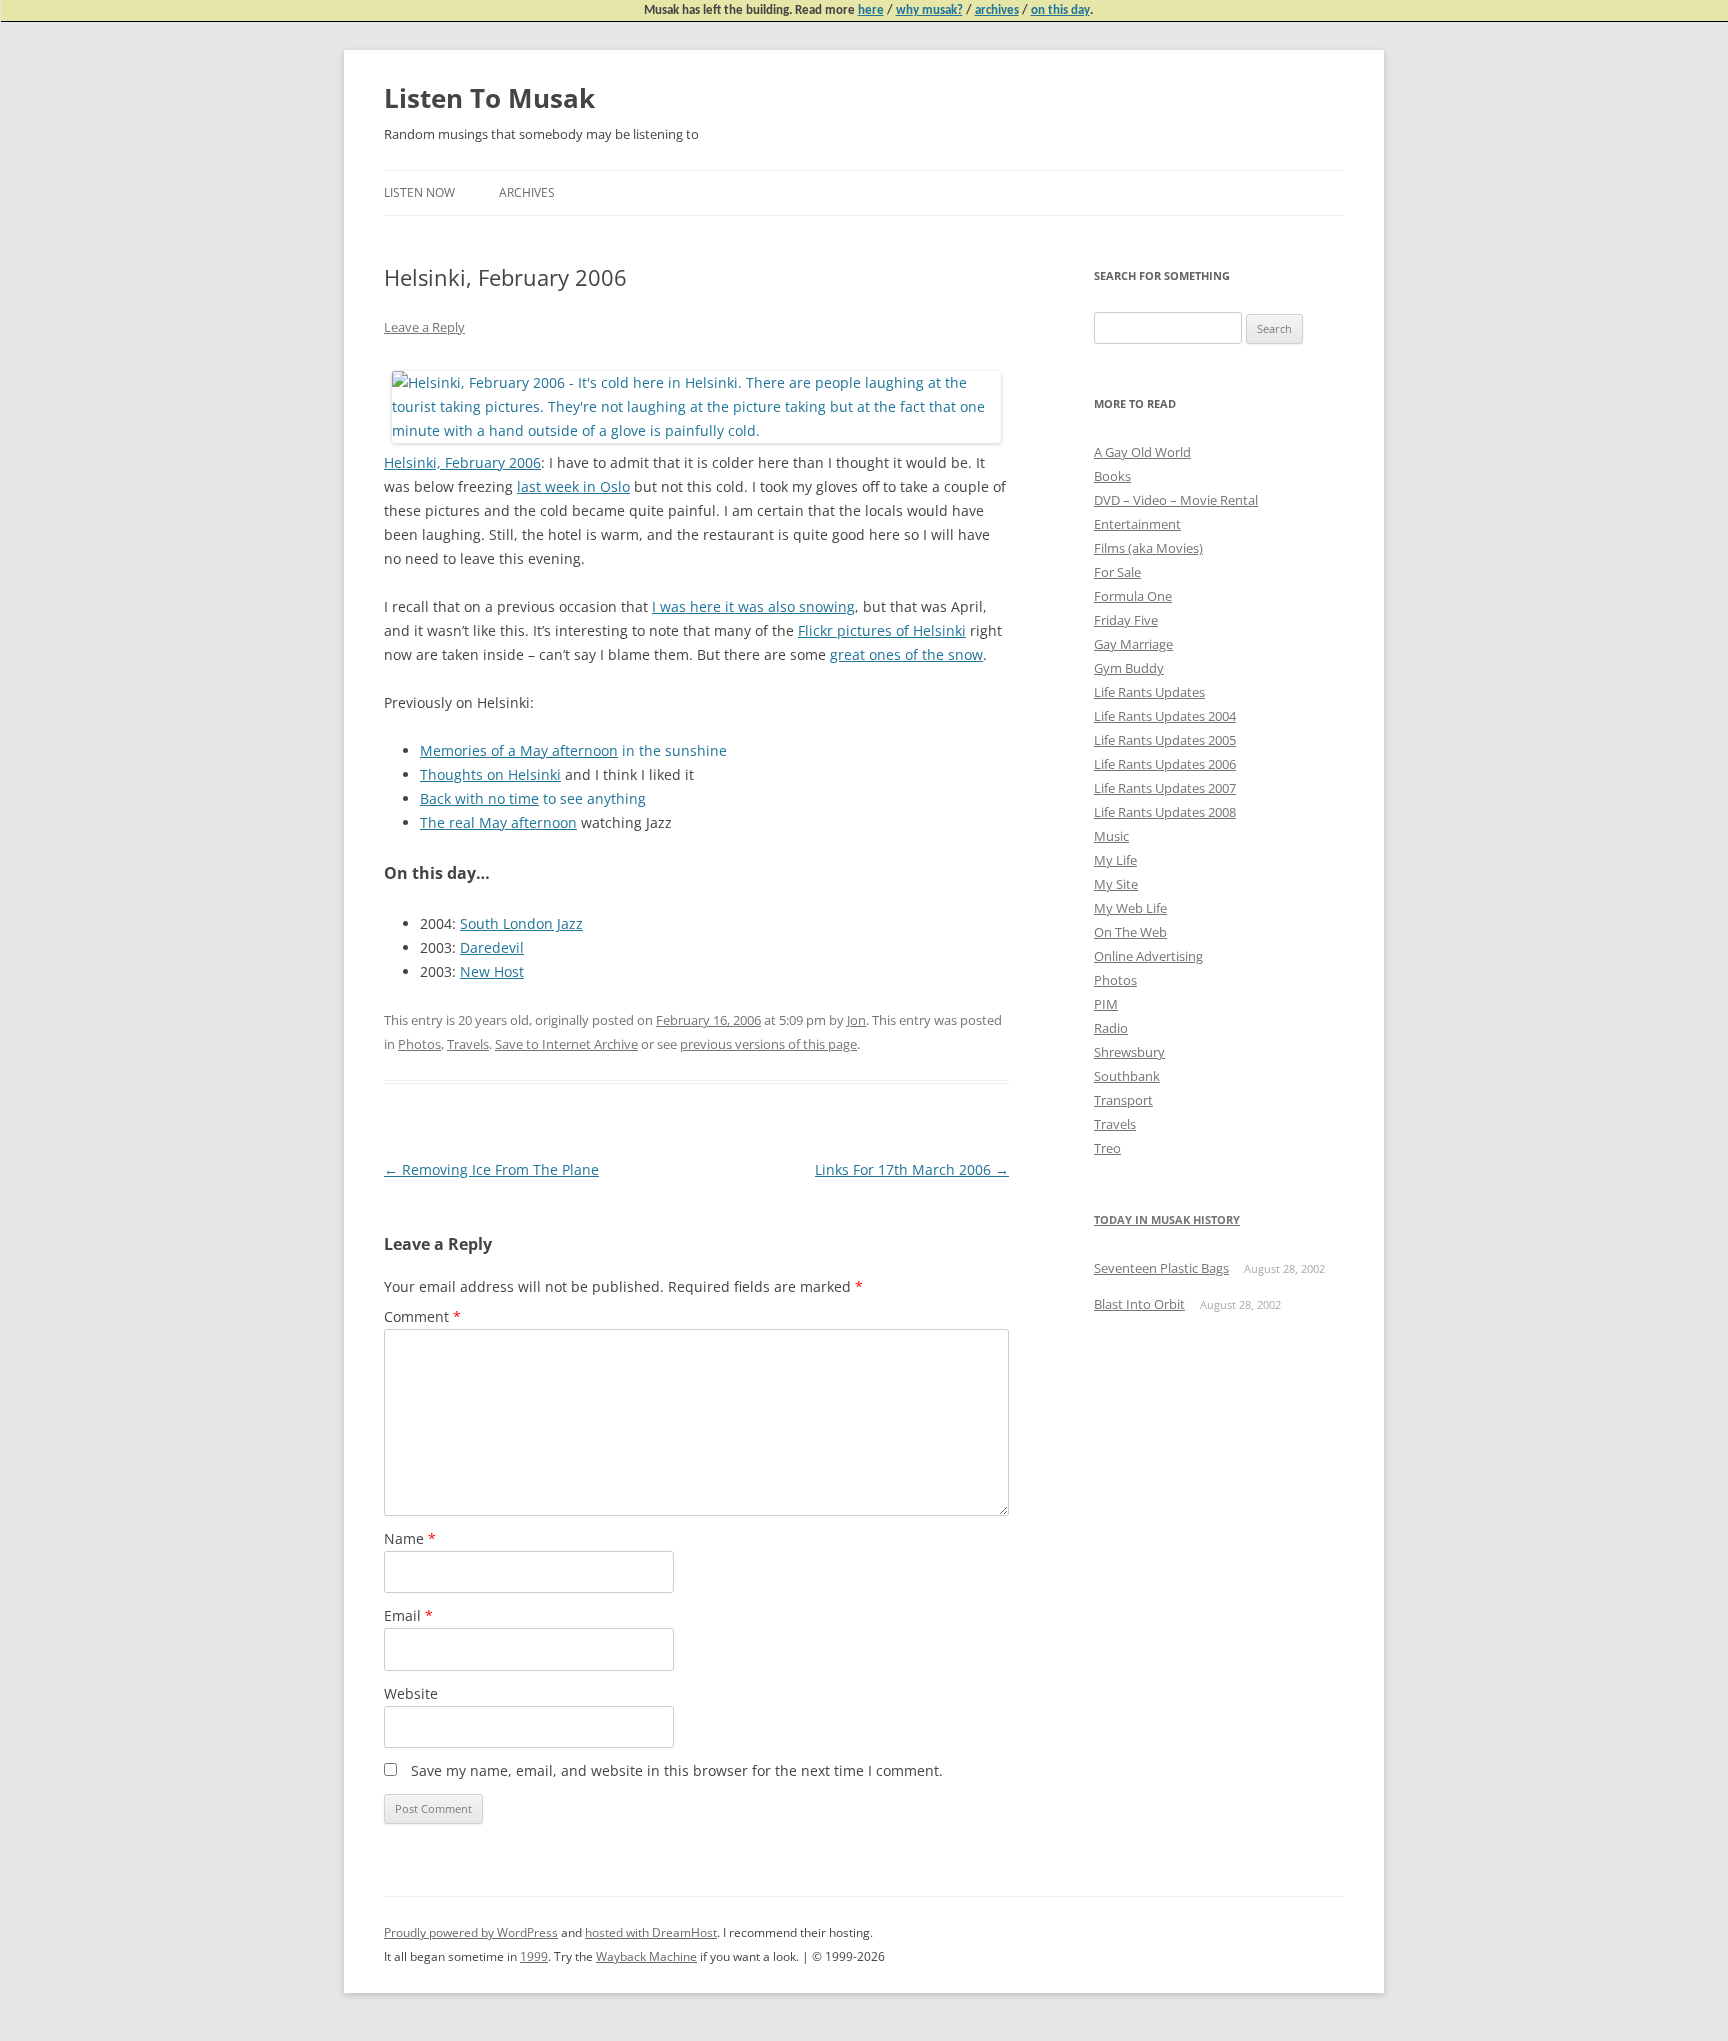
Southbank (1127, 1076)
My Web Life (1130, 908)
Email (408, 1615)
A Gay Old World (1142, 452)
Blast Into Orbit (1139, 1304)
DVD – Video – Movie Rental (1176, 500)
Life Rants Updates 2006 (1165, 764)
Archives (527, 192)
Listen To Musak (489, 98)
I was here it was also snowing (753, 606)
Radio (1111, 1028)
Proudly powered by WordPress (471, 1932)
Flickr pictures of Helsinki (882, 630)
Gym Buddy (1129, 668)
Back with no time (479, 798)
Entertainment (1137, 524)
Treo (1107, 1148)
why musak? (929, 10)
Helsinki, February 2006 (462, 462)
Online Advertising (1148, 956)
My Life (1115, 860)
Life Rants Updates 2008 (1165, 812)
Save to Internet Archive (566, 1044)
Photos (419, 1044)
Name (410, 1538)
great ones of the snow (906, 654)
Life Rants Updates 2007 (1165, 788)
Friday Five (1126, 620)
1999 (534, 1956)
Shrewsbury (1129, 1052)
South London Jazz (521, 923)
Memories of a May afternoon (519, 750)
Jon (856, 1020)
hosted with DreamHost (651, 1932)
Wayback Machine (646, 1956)
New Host (492, 971)
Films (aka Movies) (1148, 548)
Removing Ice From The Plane (491, 1169)
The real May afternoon (498, 822)
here (871, 10)
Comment (422, 1316)
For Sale (1117, 572)
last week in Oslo (573, 486)
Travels (468, 1044)
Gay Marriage (1133, 644)
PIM (1106, 1004)
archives (997, 10)
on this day (1060, 10)
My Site (1116, 884)
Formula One (1133, 596)
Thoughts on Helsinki (490, 774)
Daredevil (492, 947)
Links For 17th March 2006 (912, 1169)
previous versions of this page (768, 1044)
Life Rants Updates (1149, 692)
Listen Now (419, 192)
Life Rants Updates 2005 (1165, 740)
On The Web (1130, 932)
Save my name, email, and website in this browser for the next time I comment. (677, 1770)
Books (1112, 476)
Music (1111, 836)
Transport (1123, 1100)
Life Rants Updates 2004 (1165, 716)
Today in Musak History (1167, 1219)
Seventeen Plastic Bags (1161, 1268)
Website (411, 1693)
